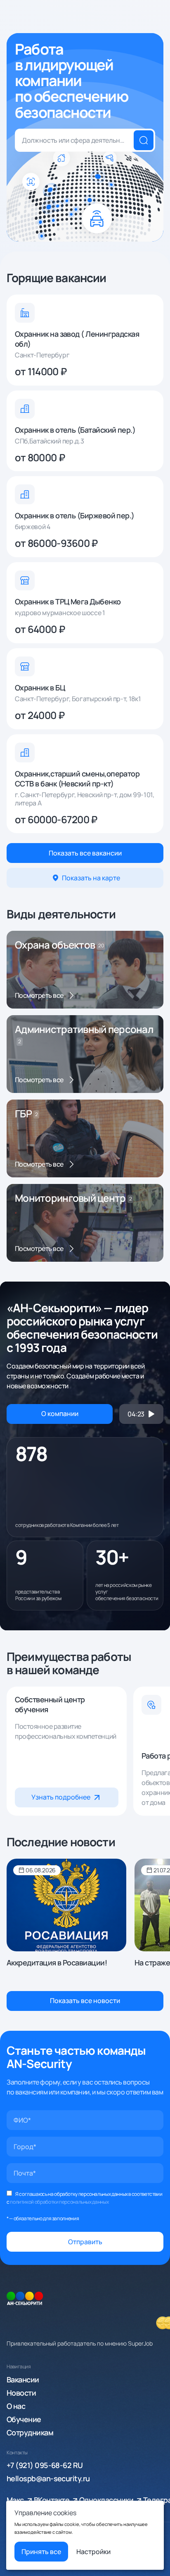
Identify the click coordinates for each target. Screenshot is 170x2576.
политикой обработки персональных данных (59, 2202)
